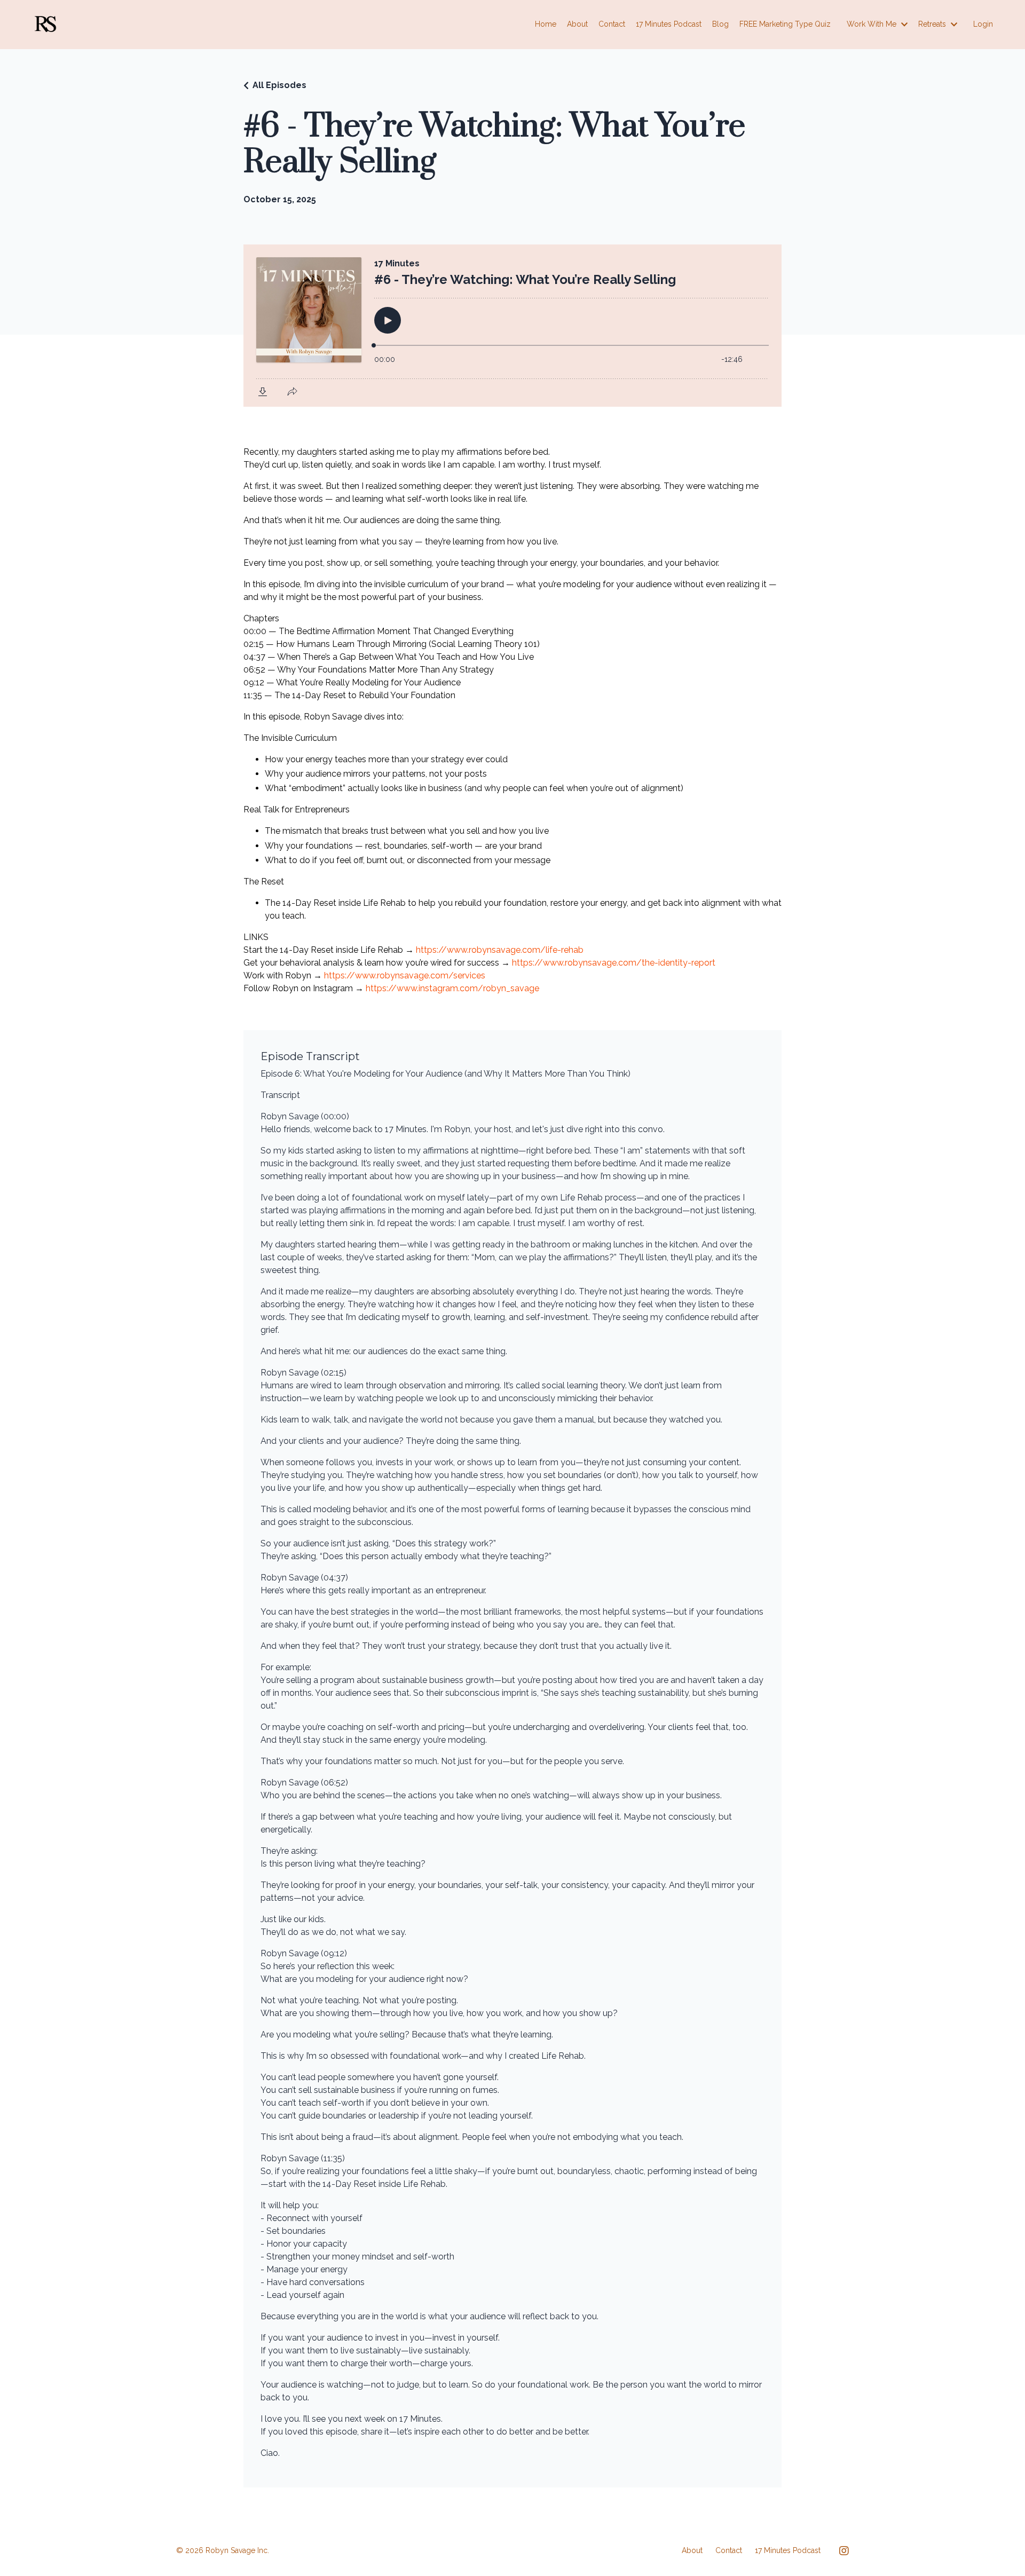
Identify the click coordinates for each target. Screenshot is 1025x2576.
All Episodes (279, 85)
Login (983, 24)
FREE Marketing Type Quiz (785, 24)
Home (546, 24)
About (577, 24)
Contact (612, 24)
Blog (720, 24)
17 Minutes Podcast (669, 24)
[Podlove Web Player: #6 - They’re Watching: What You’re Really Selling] (512, 326)
